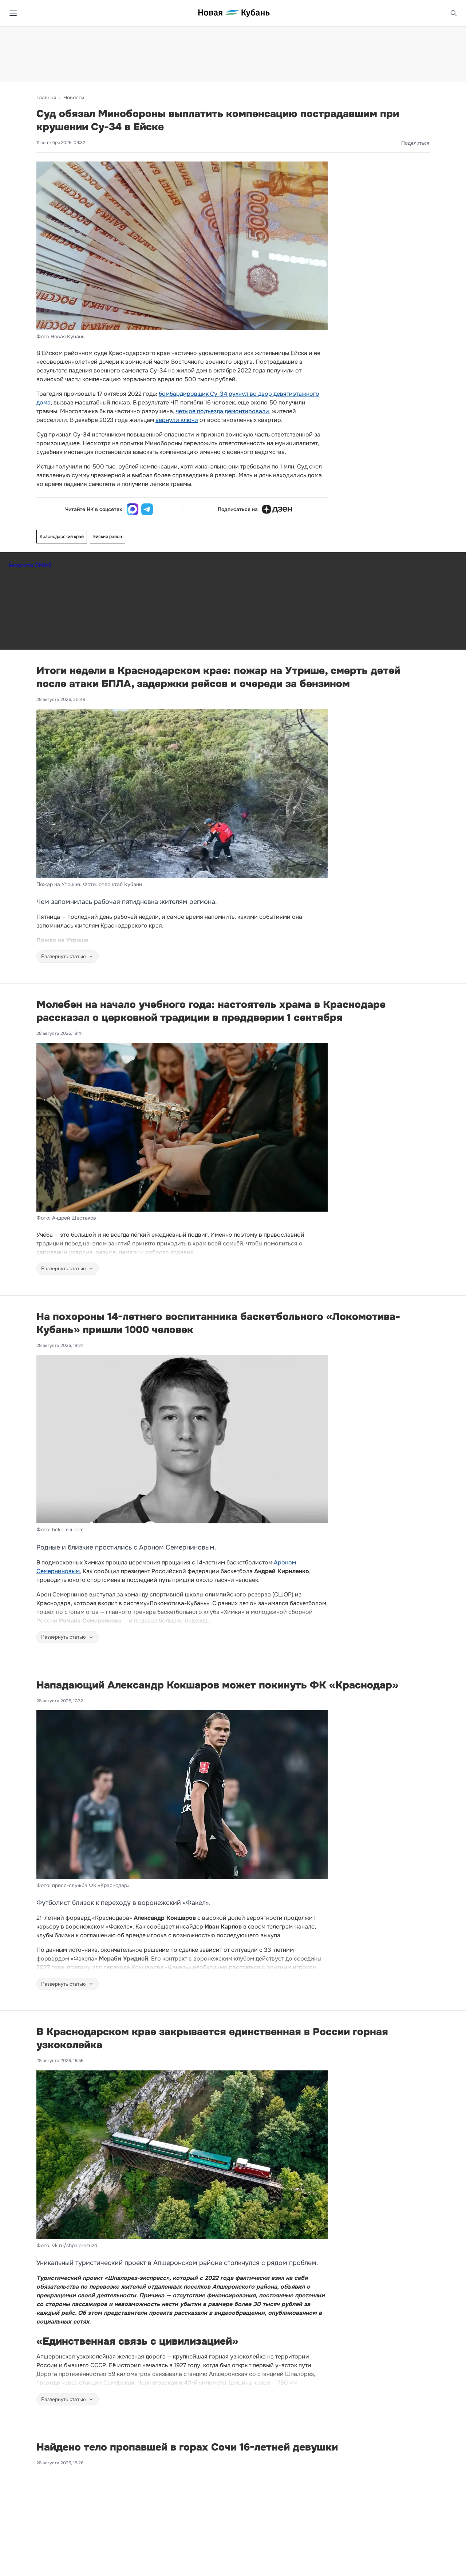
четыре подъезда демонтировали (222, 411)
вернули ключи (177, 420)
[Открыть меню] (13, 13)
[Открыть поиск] (454, 13)
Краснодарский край (62, 537)
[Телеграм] (147, 509)
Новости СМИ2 (30, 565)
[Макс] (133, 509)
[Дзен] (277, 509)
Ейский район (108, 537)
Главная (46, 97)
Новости (74, 97)
